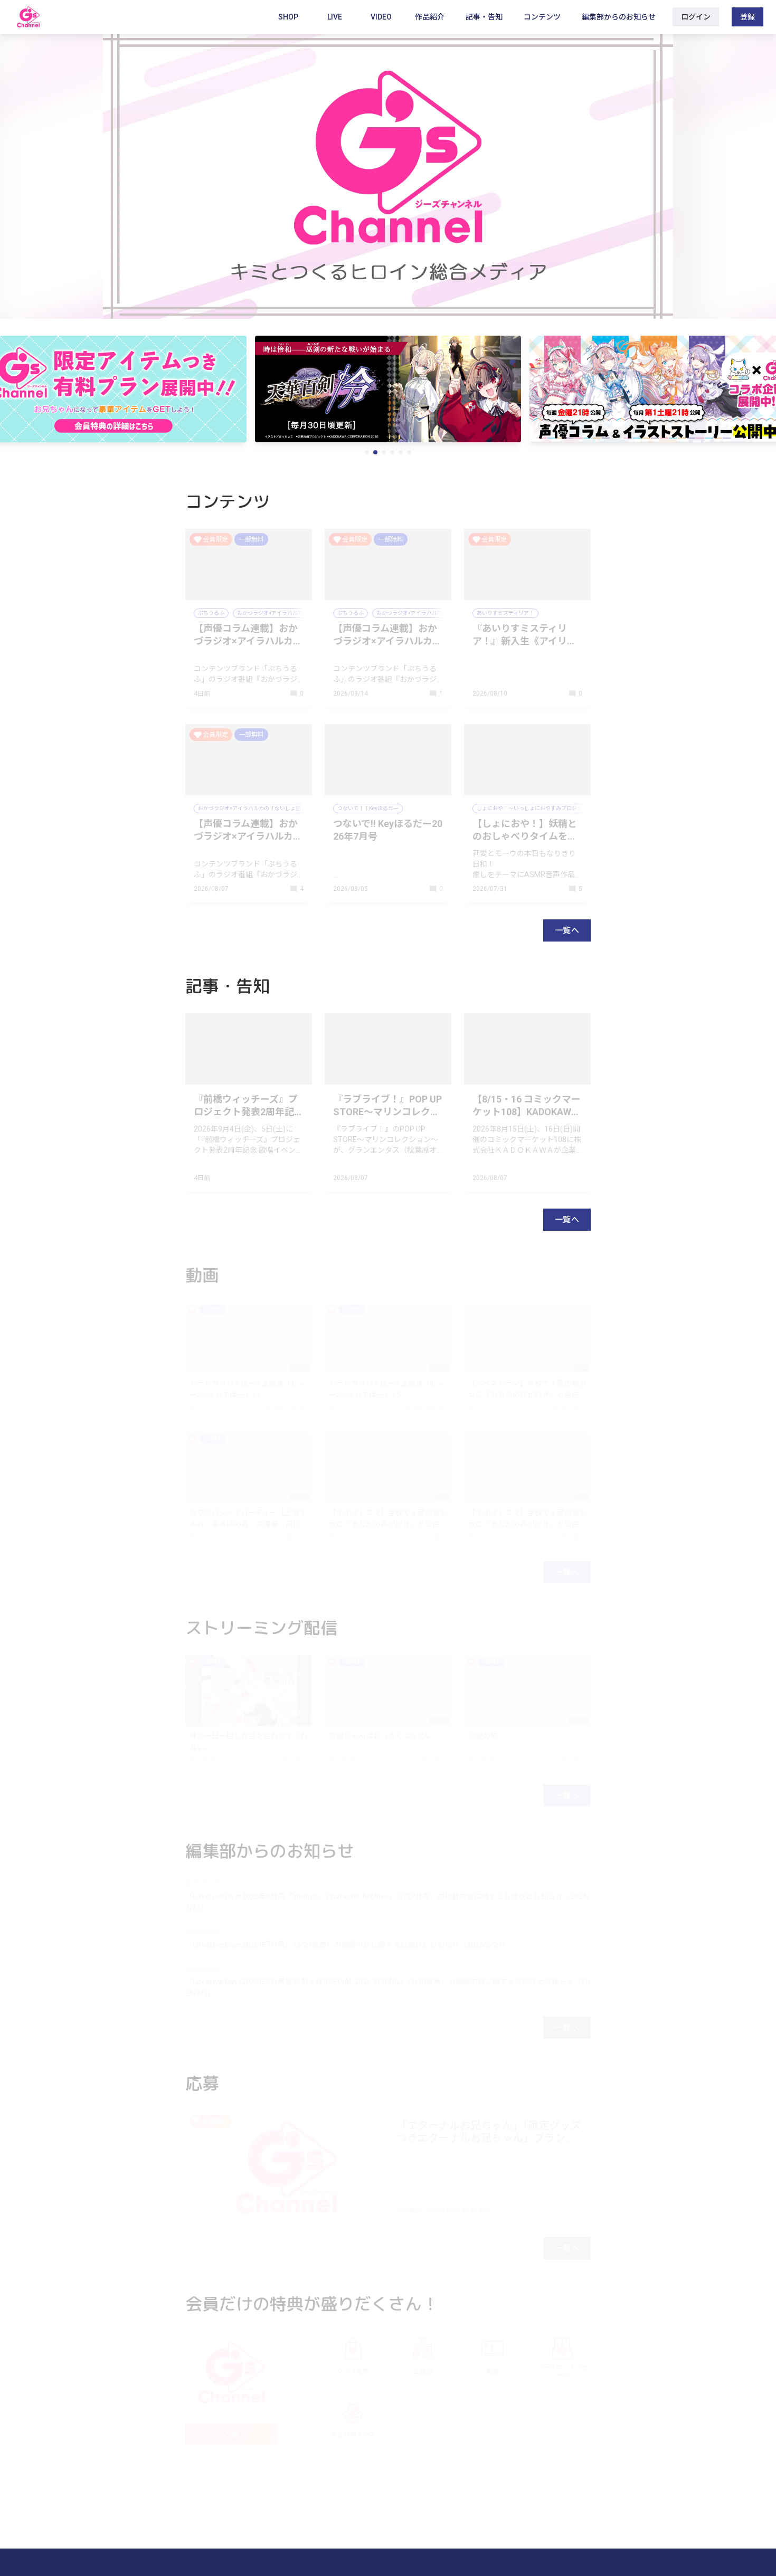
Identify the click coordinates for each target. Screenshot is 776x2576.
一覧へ (567, 930)
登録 (747, 17)
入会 (231, 2434)
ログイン (696, 17)
